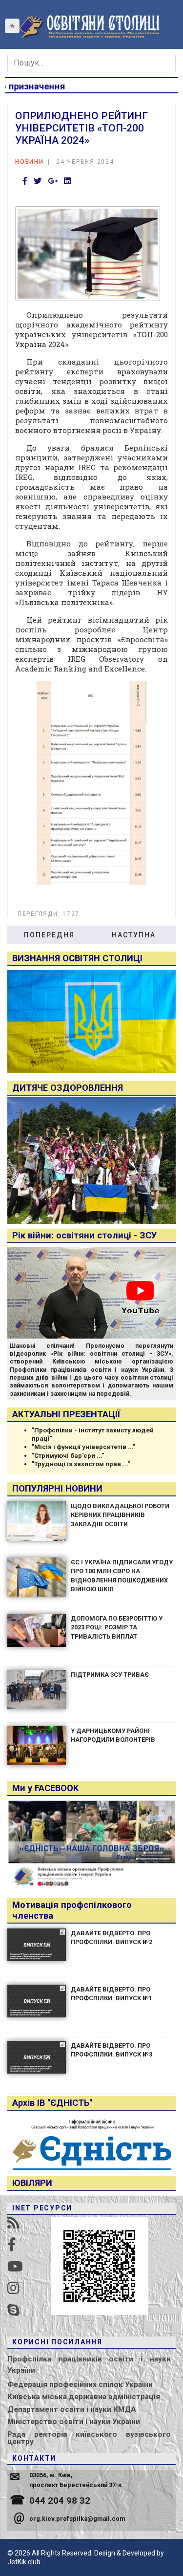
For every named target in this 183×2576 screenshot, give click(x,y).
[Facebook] (25, 182)
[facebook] (12, 2245)
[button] (12, 26)
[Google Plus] (53, 182)
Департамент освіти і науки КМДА (72, 2409)
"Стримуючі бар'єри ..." (68, 1456)
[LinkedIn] (67, 182)
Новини (30, 162)
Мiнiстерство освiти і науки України (74, 2422)
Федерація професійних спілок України (80, 2384)
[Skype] (13, 2310)
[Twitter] (38, 182)
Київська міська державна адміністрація (84, 2397)
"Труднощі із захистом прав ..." (81, 1464)
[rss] (13, 2223)
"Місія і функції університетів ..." (83, 1447)
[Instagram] (13, 2288)
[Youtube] (15, 2267)
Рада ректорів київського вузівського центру (89, 2438)
